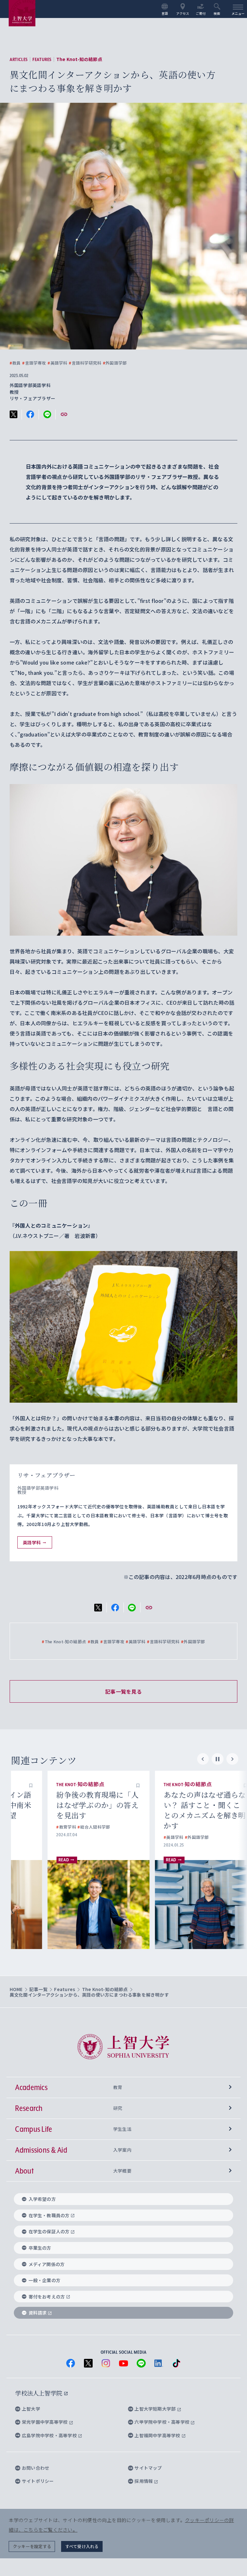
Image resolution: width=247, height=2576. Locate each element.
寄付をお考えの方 (47, 2297)
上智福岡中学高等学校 (158, 2435)
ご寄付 (201, 13)
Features (42, 59)
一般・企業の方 (45, 2280)
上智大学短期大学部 (156, 2409)
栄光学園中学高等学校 (45, 2422)
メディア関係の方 (47, 2264)
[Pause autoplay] (218, 1759)
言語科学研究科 (85, 363)
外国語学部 (115, 363)
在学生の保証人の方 (49, 2231)
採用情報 (144, 2481)
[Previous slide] (203, 1759)
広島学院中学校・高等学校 (50, 2435)
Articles (19, 59)
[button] (101, 1785)
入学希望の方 (42, 2199)
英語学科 (57, 363)
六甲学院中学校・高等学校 (162, 2422)
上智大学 (31, 2409)
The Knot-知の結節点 (79, 59)
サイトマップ (148, 2468)
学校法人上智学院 (39, 2393)
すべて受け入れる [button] (82, 2546)
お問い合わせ (36, 2468)
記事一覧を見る (123, 1691)
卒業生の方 (40, 2248)
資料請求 (38, 2313)
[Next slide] (232, 1759)
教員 (15, 363)
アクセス (183, 13)
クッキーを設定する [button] (32, 2546)
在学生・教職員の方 (49, 2215)
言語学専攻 (34, 363)
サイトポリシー (38, 2481)
